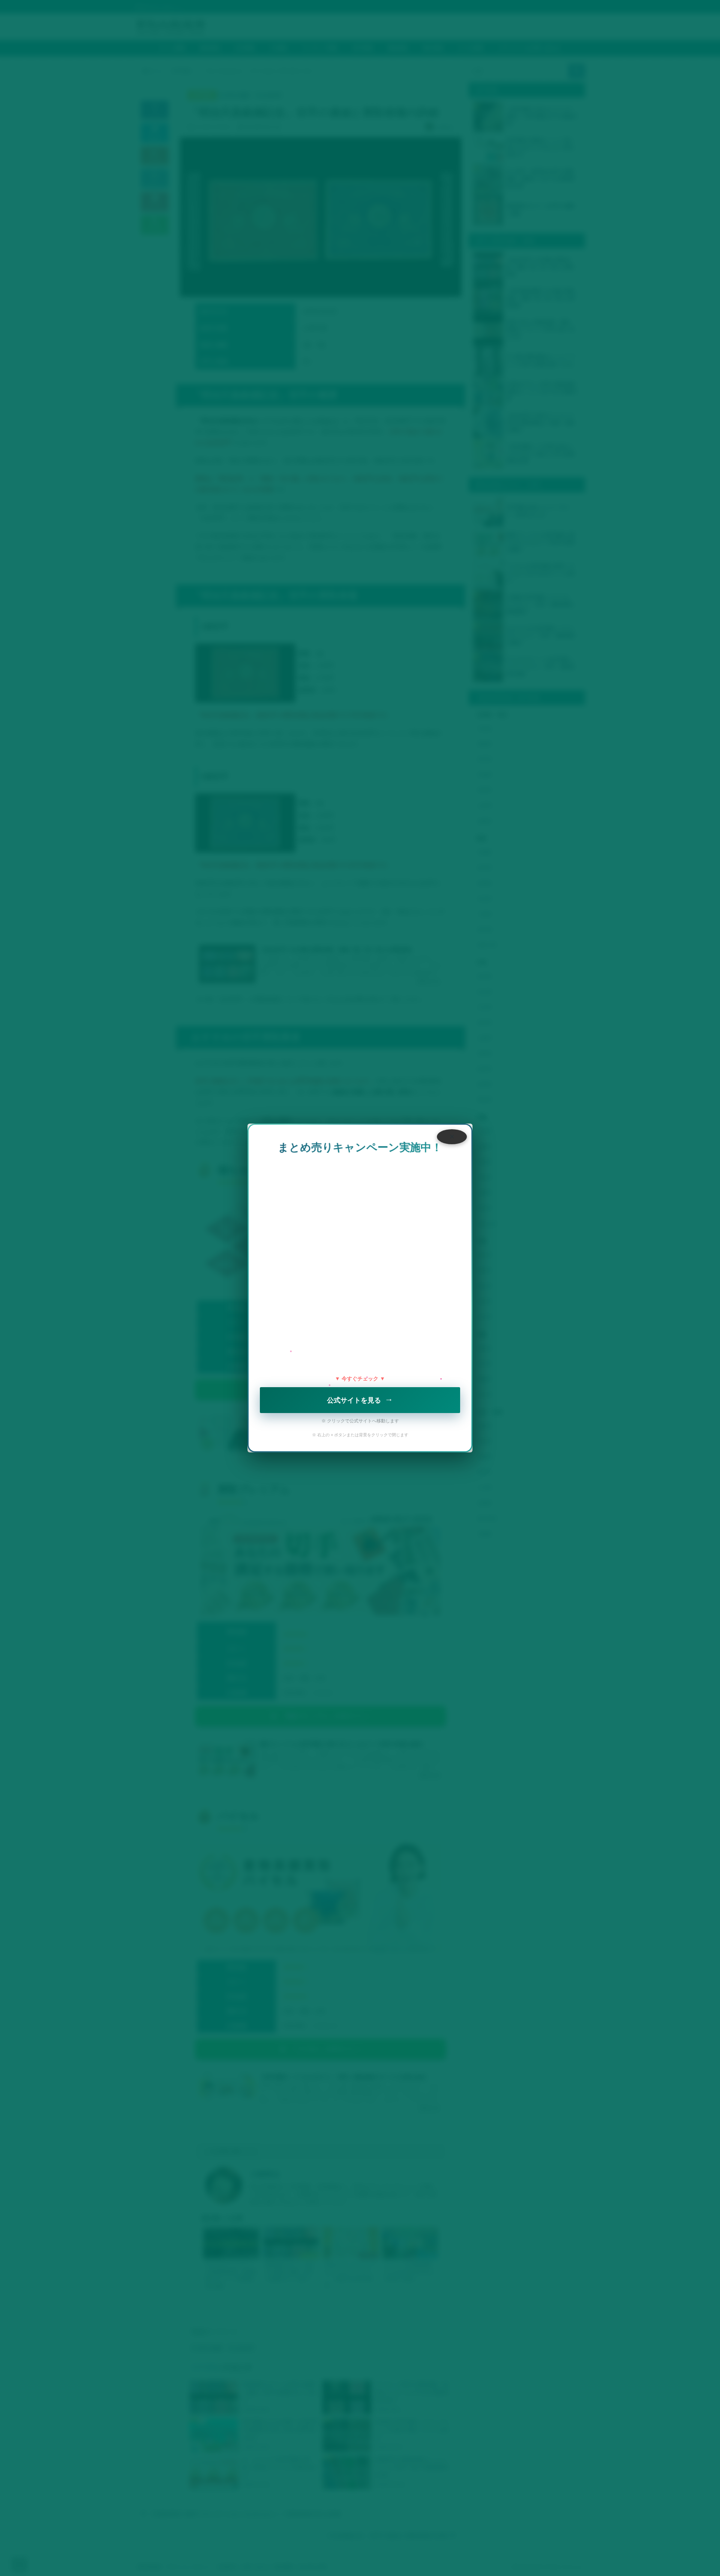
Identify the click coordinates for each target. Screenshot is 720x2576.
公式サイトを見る (360, 1399)
